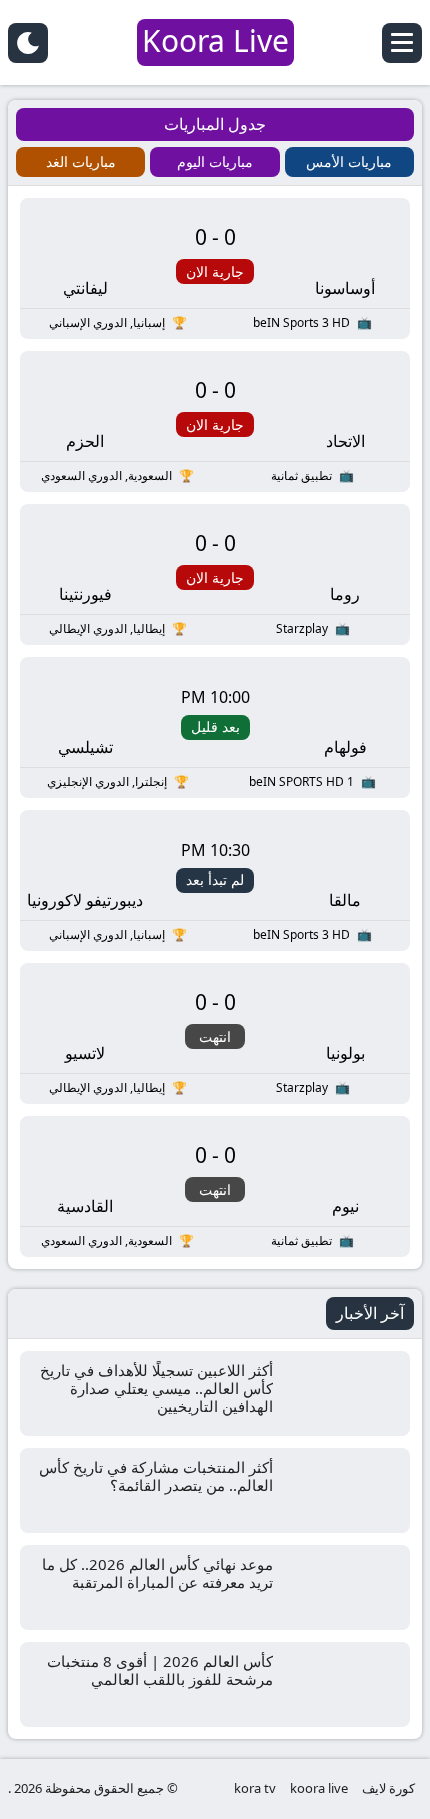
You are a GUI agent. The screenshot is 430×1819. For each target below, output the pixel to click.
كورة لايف (388, 1788)
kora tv (255, 1788)
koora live (319, 1788)
